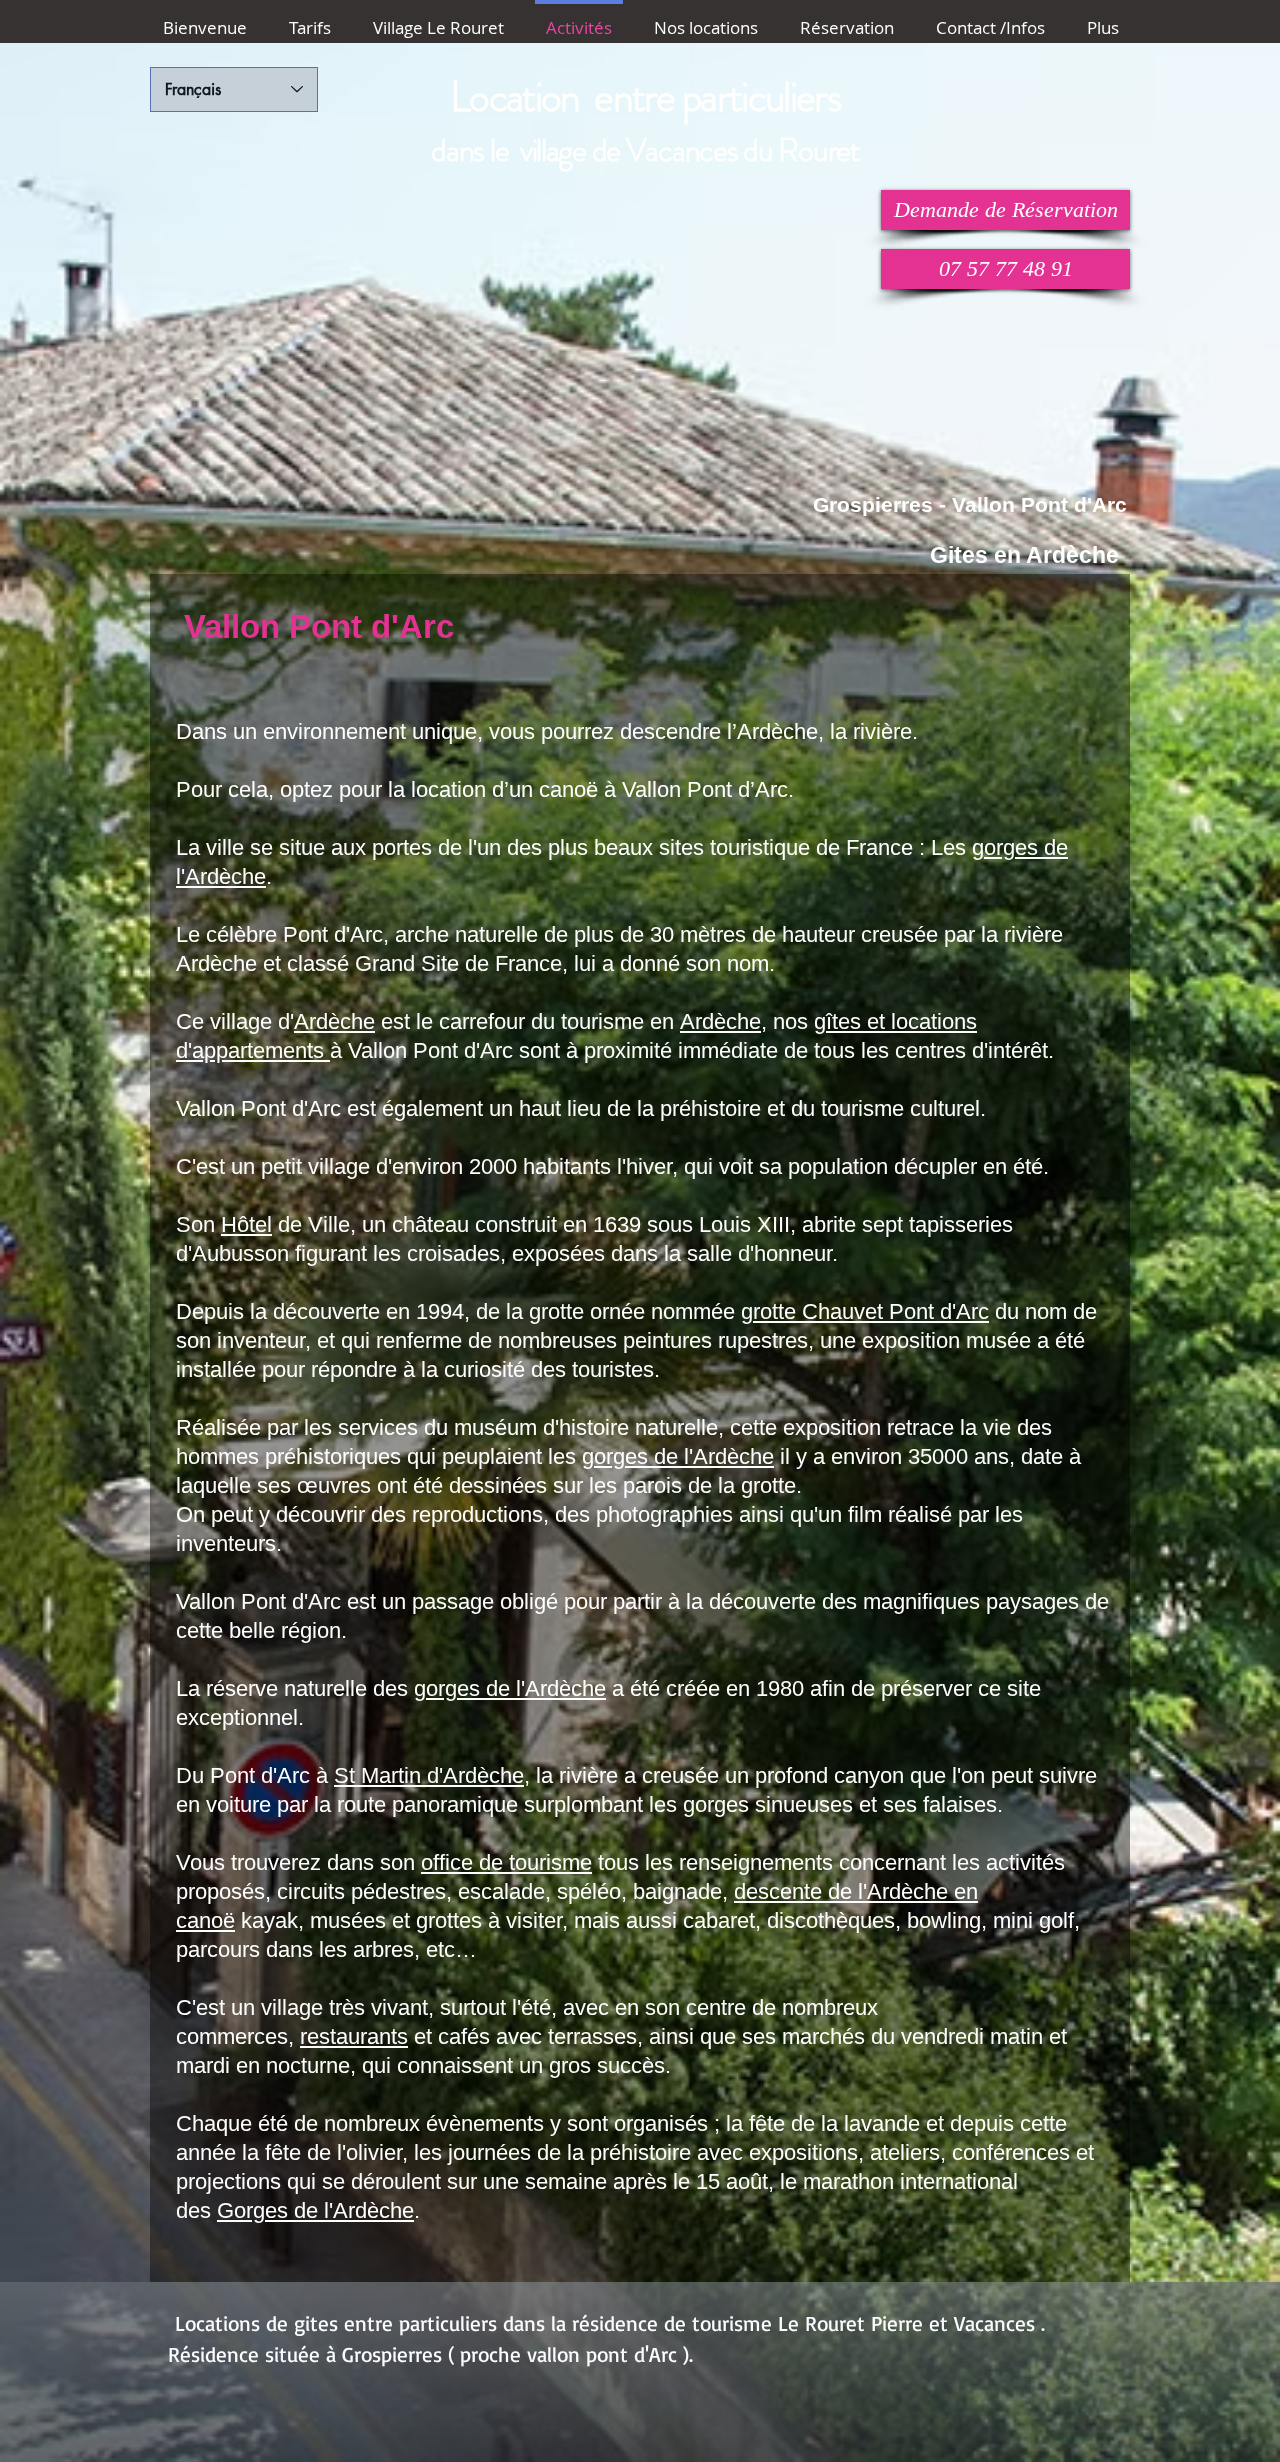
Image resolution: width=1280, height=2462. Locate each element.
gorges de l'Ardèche (678, 1456)
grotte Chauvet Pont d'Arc (865, 1311)
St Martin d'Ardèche (429, 1775)
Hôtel (246, 1224)
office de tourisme (506, 1862)
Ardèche (334, 1021)
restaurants (354, 2036)
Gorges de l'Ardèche (315, 2210)
